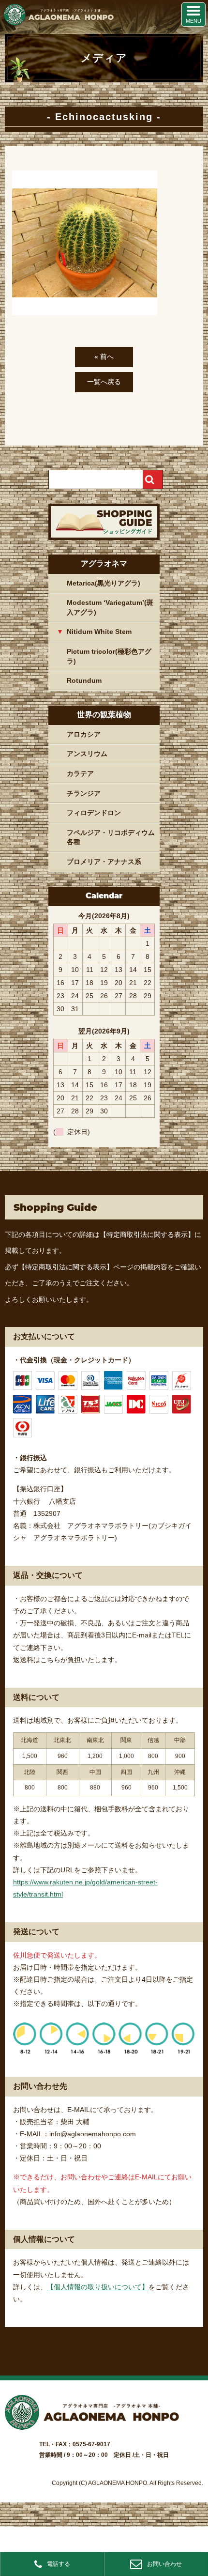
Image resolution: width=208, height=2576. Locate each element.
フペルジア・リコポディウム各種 (111, 837)
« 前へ (104, 356)
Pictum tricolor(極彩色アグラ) (109, 656)
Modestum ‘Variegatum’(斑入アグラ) (110, 607)
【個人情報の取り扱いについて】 (98, 2287)
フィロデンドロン (94, 813)
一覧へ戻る (104, 382)
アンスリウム (87, 754)
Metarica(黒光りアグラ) (104, 583)
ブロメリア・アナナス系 (104, 862)
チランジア (84, 793)
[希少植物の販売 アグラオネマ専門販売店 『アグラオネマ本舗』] (58, 23)
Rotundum (84, 680)
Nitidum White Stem (99, 632)
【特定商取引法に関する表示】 (147, 1234)
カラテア (80, 773)
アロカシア (84, 734)
